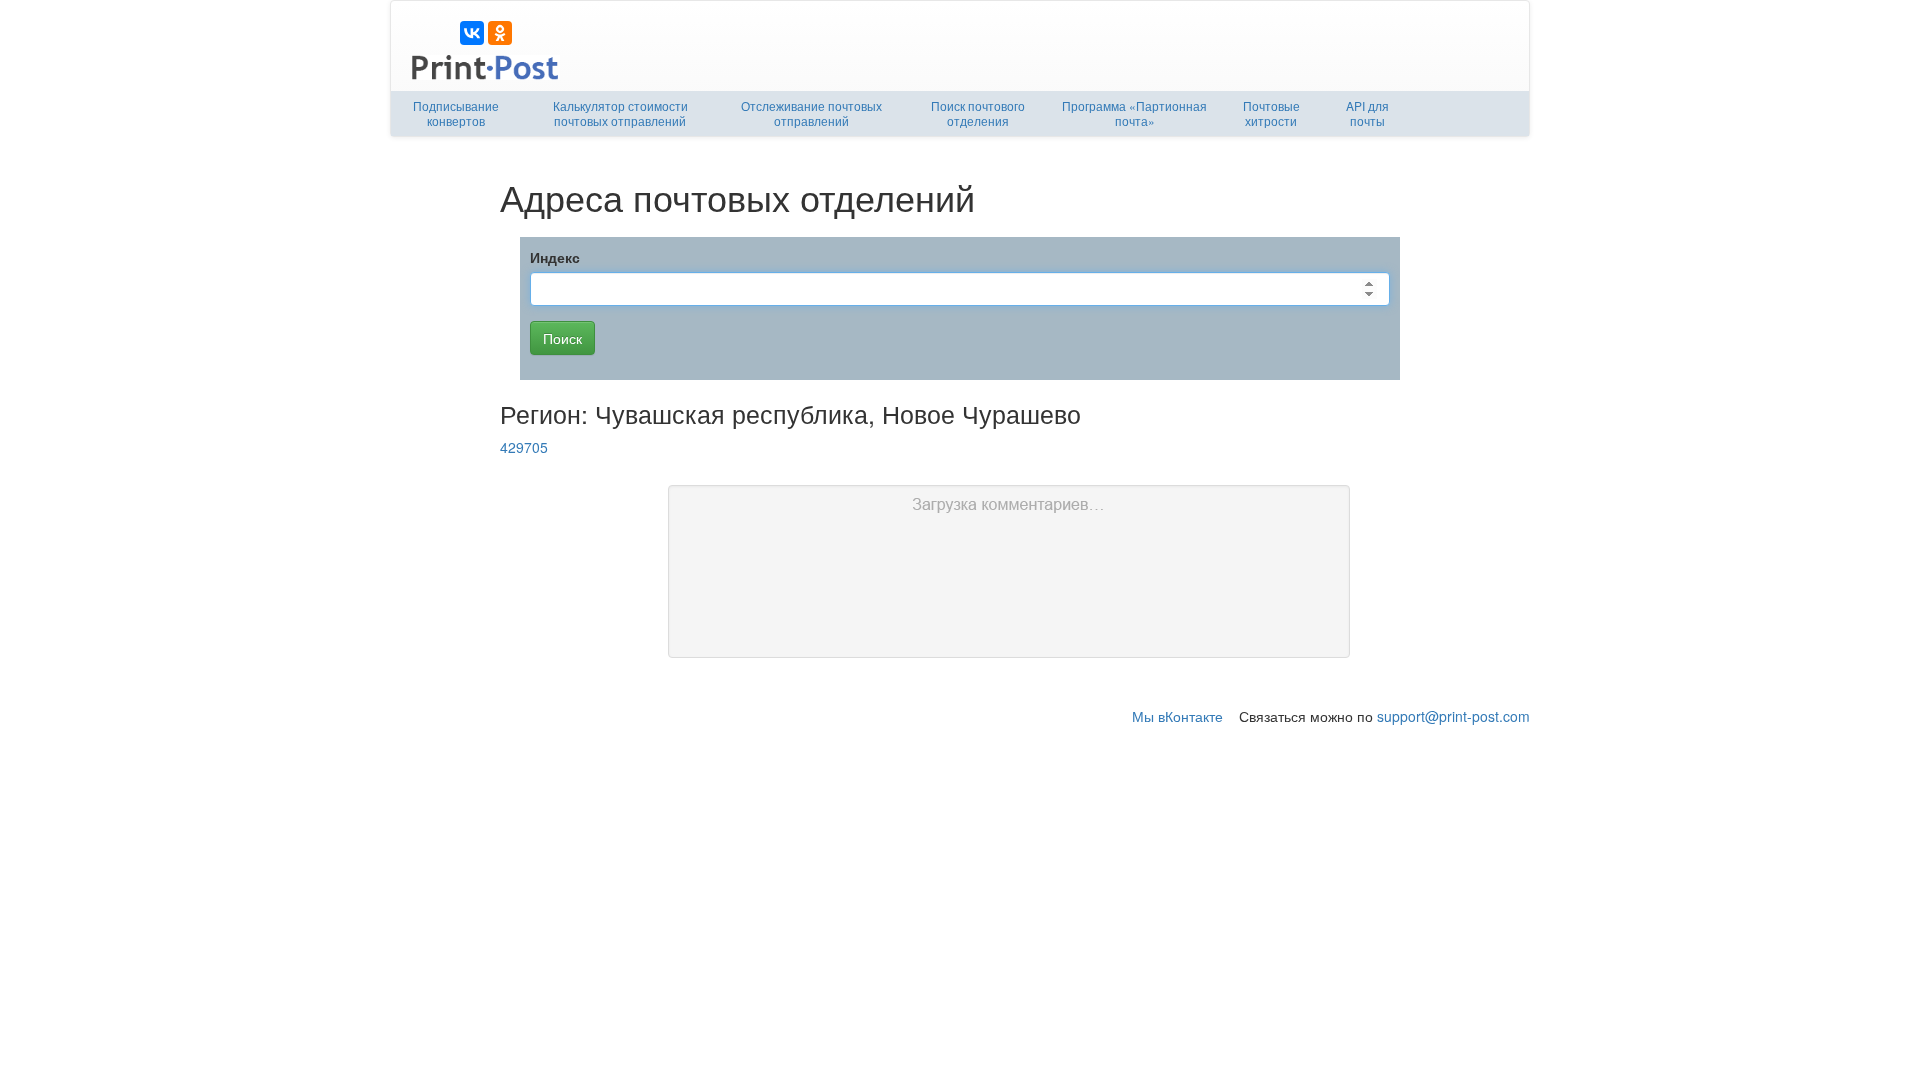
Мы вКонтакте (1177, 716)
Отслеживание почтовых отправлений (811, 113)
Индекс (555, 257)
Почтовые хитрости (1271, 113)
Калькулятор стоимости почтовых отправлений (620, 113)
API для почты (1367, 113)
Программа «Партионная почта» (1134, 113)
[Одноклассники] (500, 33)
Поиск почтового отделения (978, 113)
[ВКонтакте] (472, 33)
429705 (524, 447)
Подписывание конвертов (456, 113)
